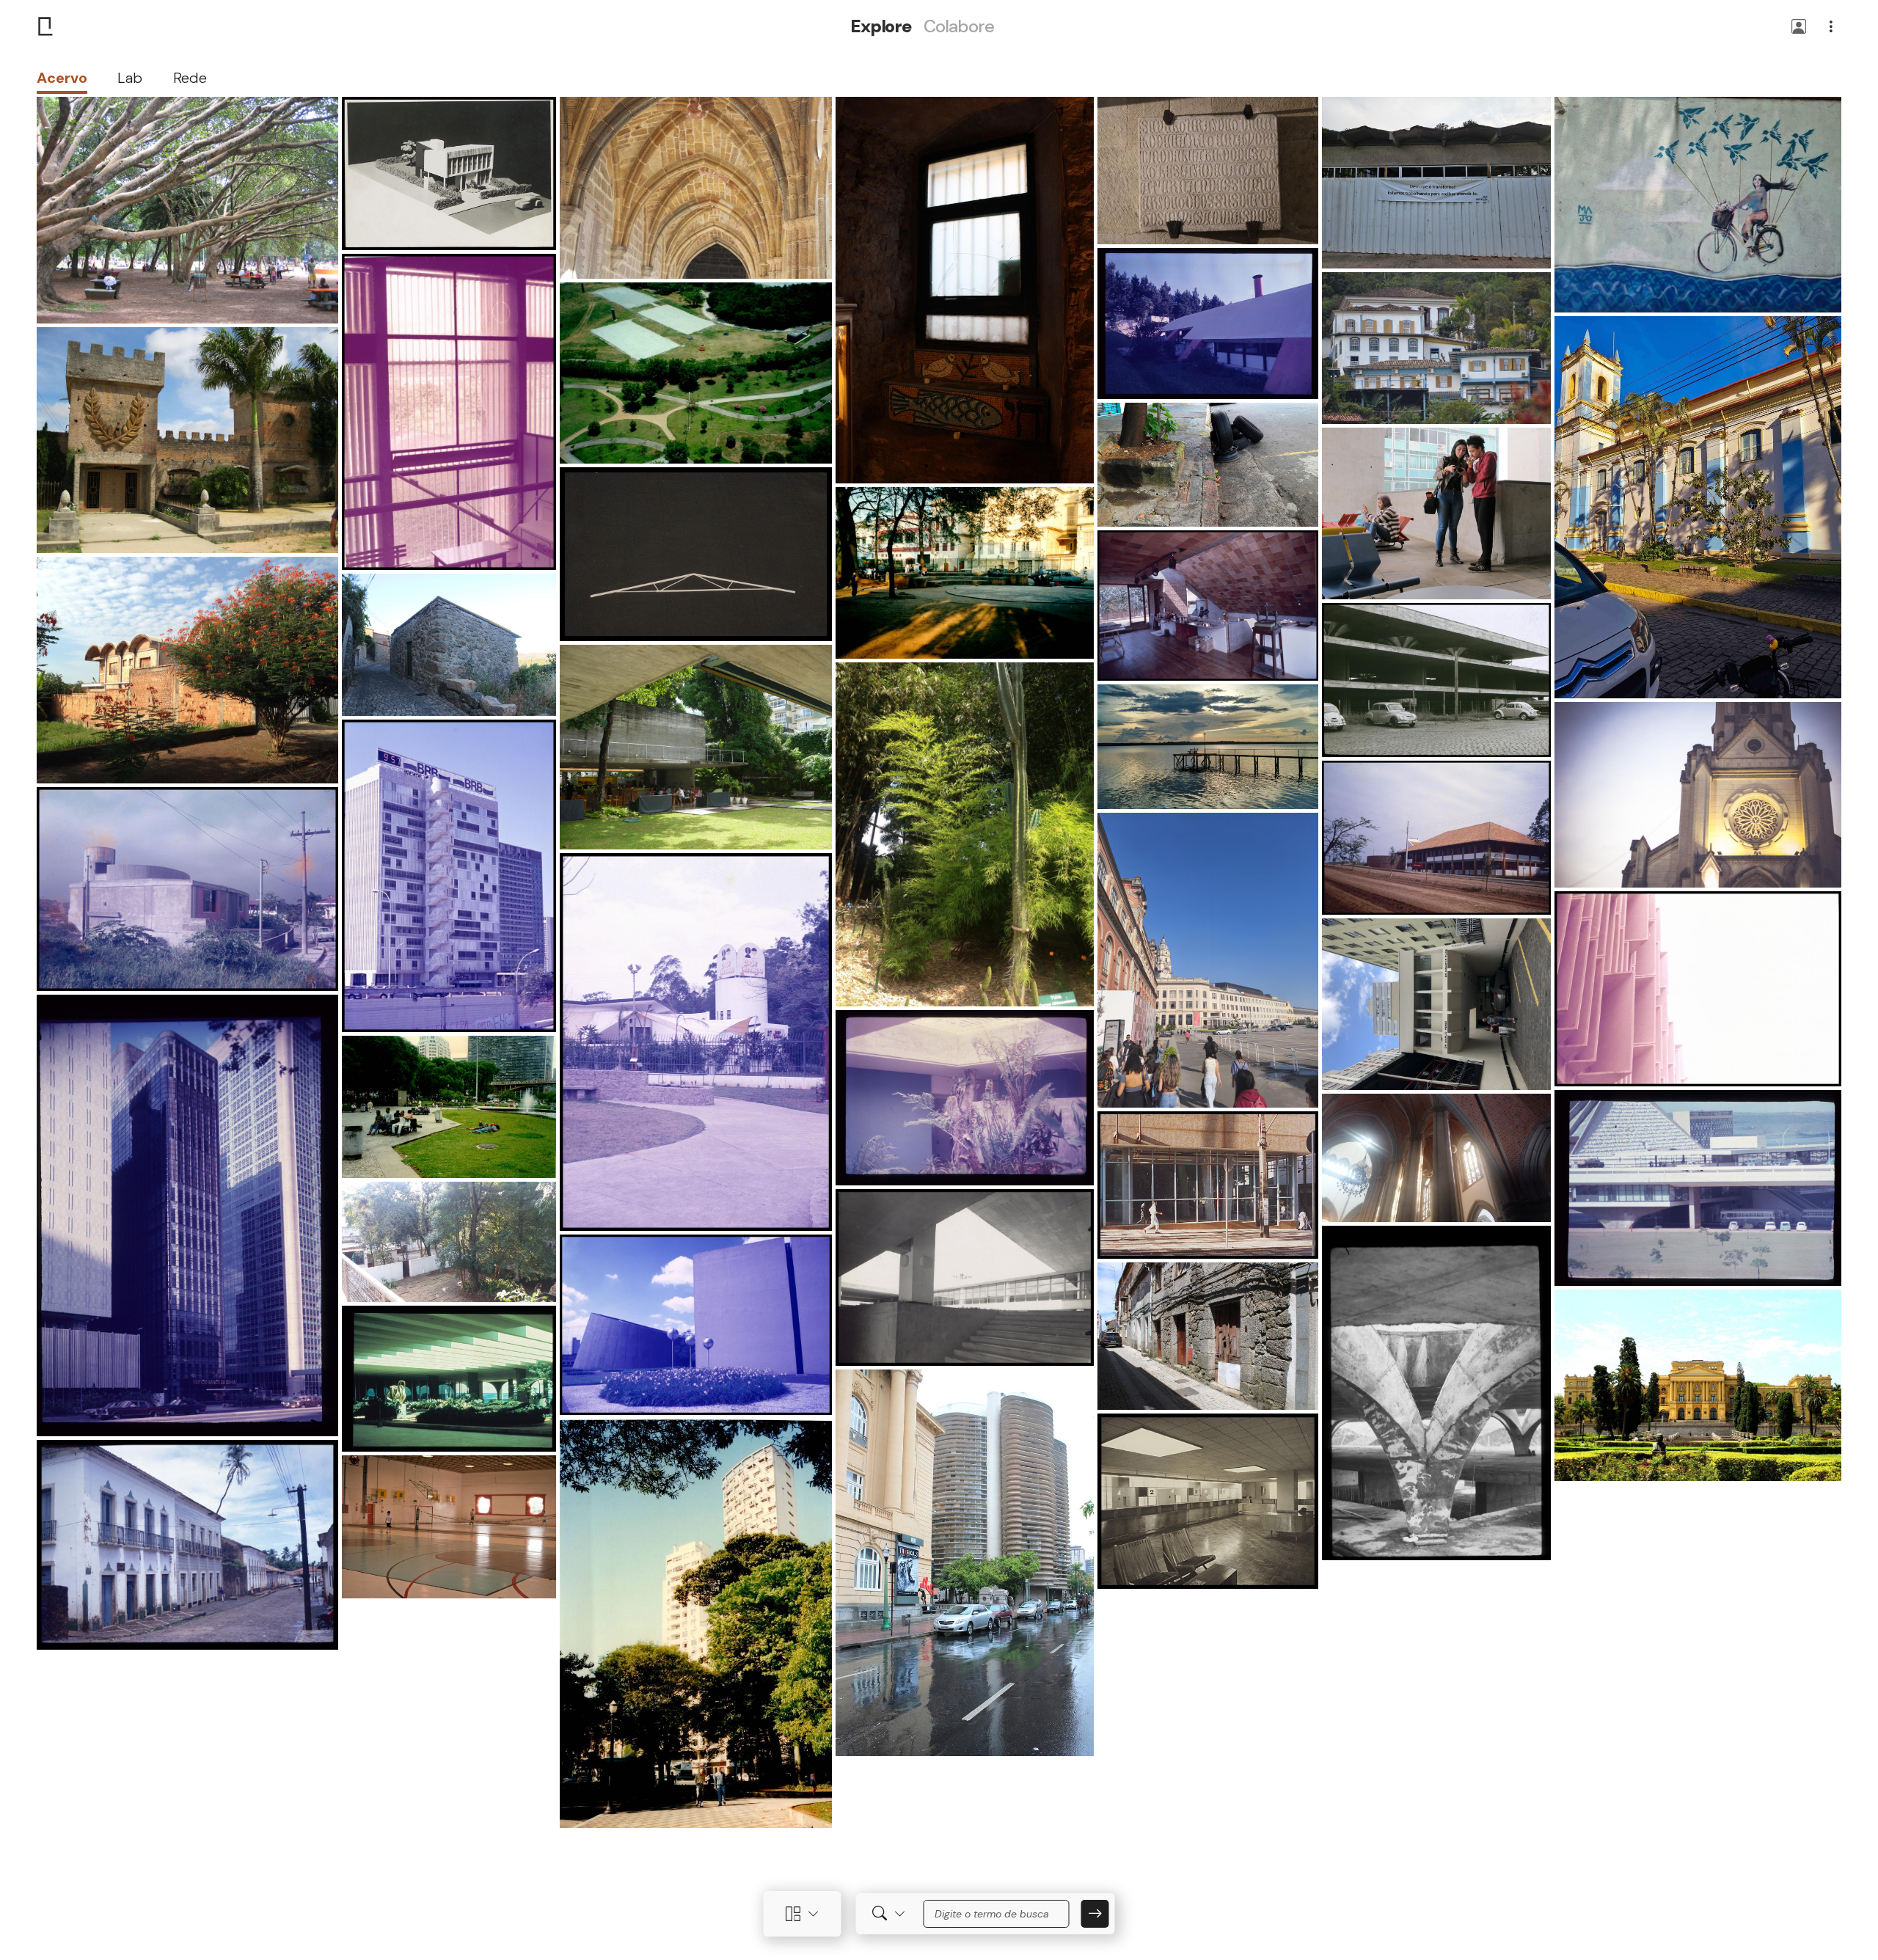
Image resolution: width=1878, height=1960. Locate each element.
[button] (1799, 28)
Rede (190, 78)
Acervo (62, 78)
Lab (130, 78)
